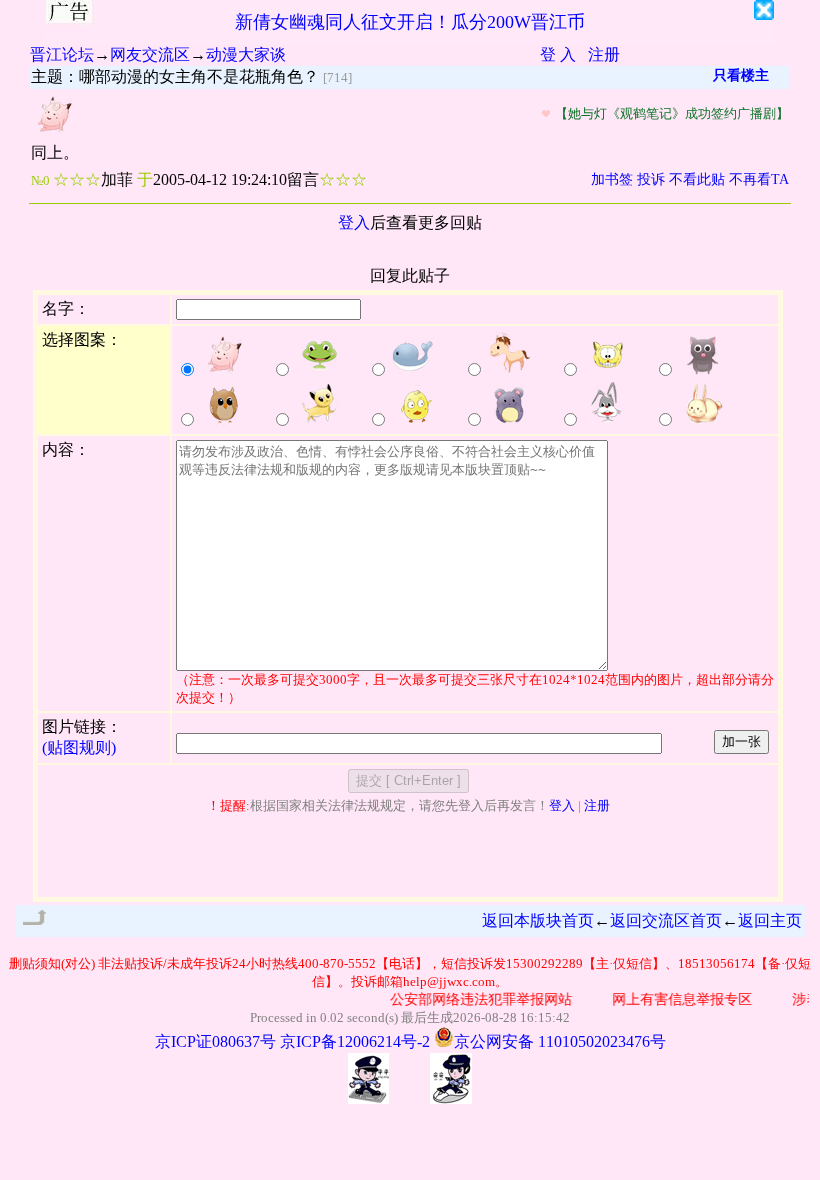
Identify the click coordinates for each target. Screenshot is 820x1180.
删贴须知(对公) (52, 963)
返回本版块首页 (538, 920)
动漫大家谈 (246, 54)
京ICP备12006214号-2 (355, 1041)
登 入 (558, 54)
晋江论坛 (62, 54)
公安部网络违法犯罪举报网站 (475, 999)
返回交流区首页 (666, 920)
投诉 (651, 179)
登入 (354, 222)
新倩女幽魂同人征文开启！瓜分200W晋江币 (410, 22)
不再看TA (759, 179)
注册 (604, 54)
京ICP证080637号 (215, 1041)
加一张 (741, 741)
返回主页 (770, 920)
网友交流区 (150, 54)
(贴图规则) (79, 747)
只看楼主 (741, 75)
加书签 (612, 179)
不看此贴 (697, 179)
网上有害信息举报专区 (676, 999)
